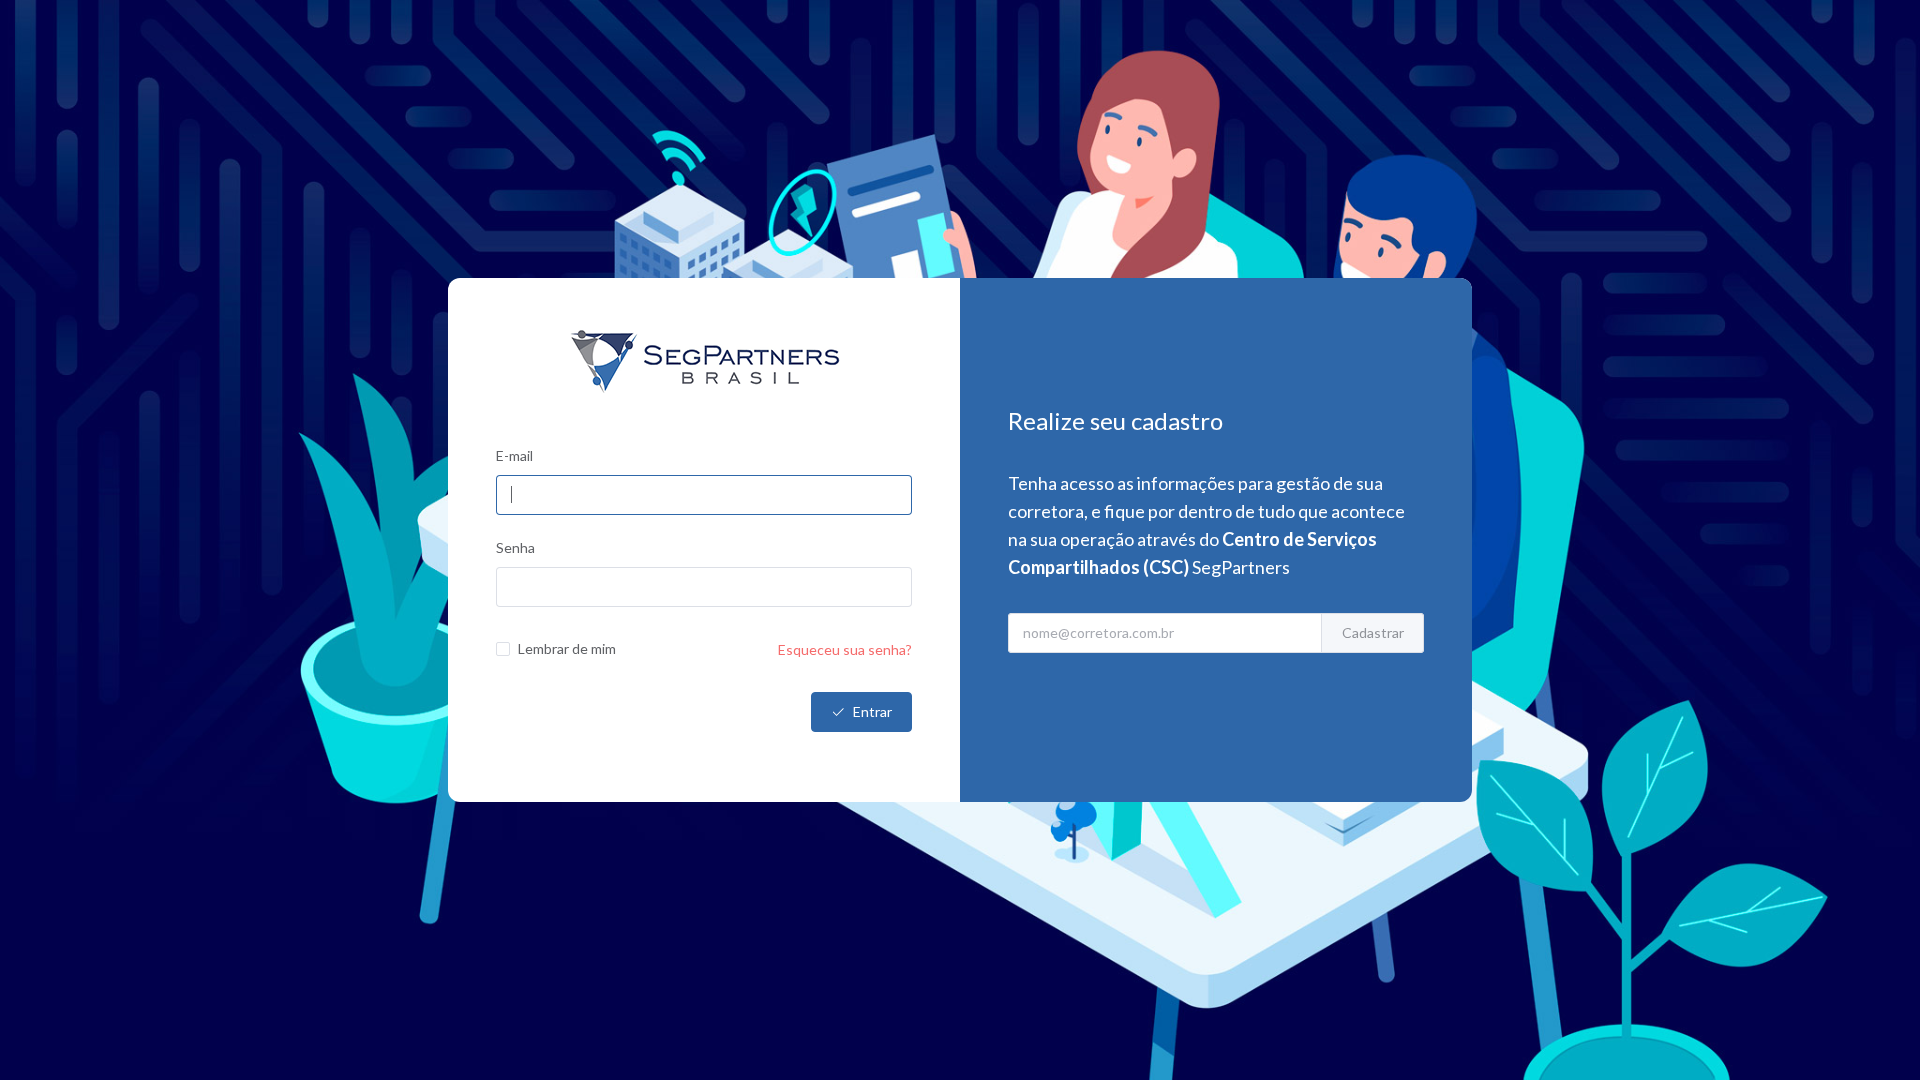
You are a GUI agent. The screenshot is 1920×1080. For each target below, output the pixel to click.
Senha (515, 547)
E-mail (514, 455)
